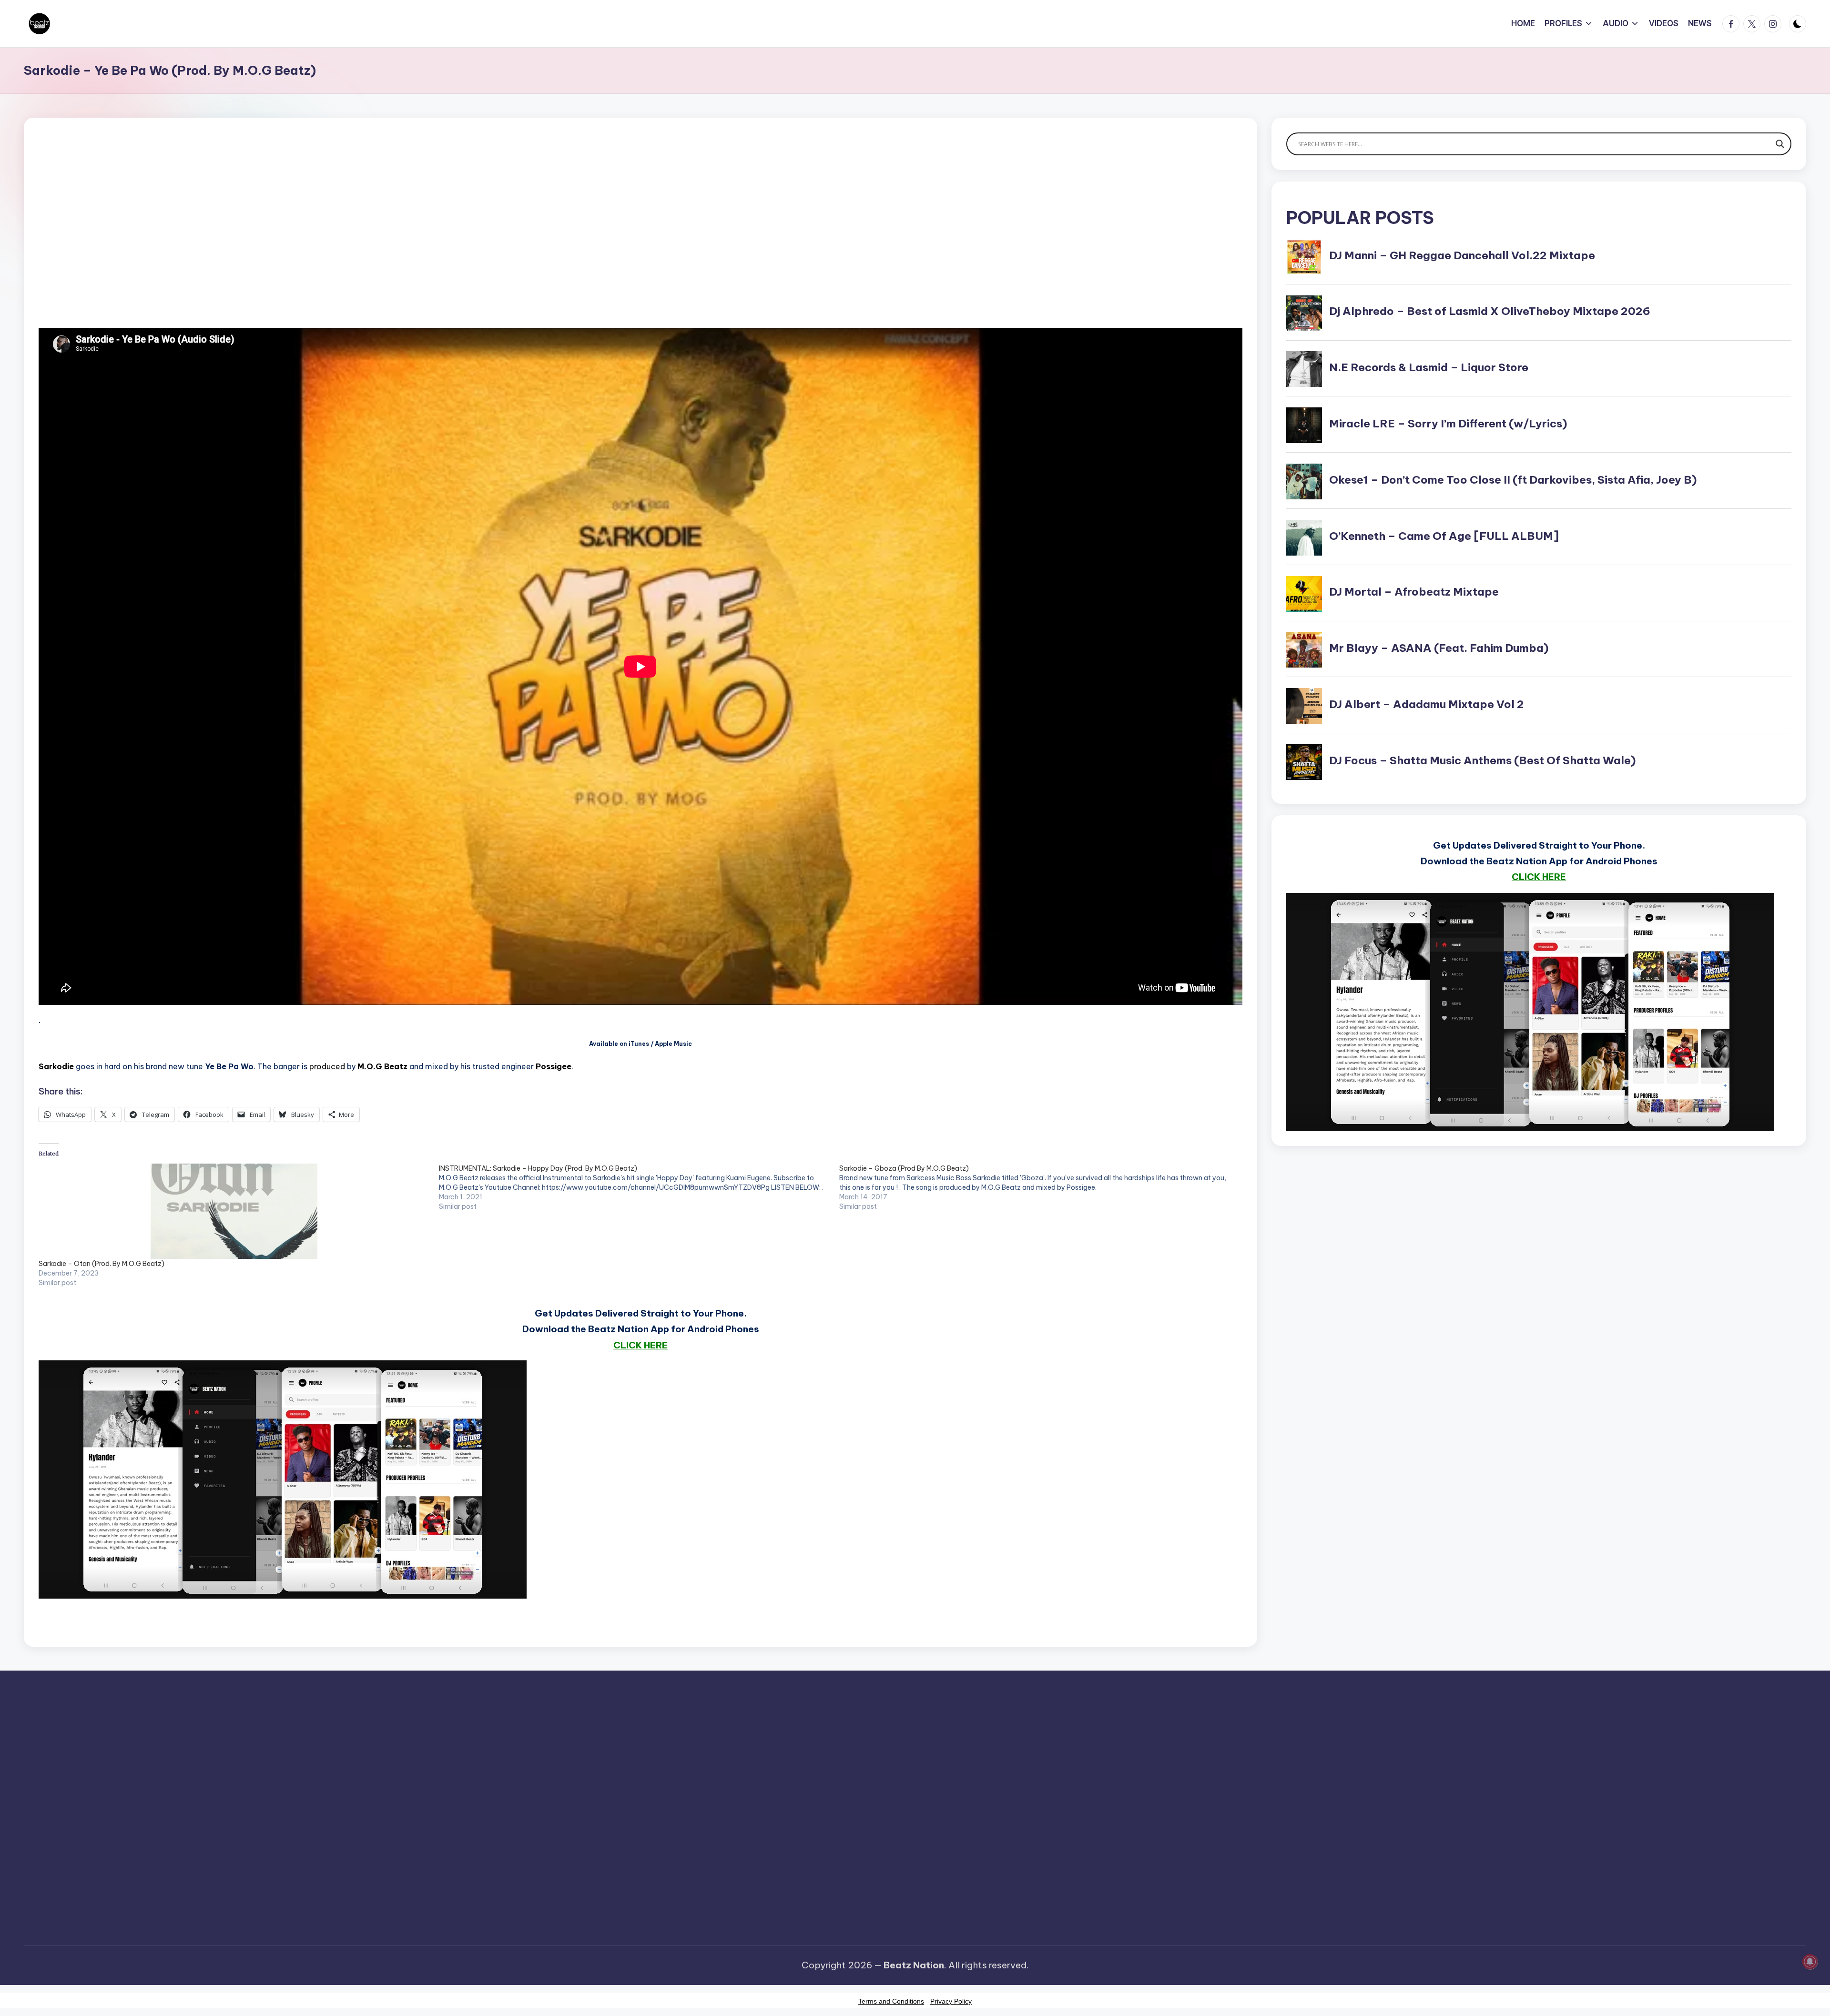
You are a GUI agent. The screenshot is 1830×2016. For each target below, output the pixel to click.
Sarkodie (56, 1066)
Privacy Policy (951, 2001)
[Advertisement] (325, 238)
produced (327, 1066)
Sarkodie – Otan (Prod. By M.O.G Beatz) (102, 1264)
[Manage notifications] (1810, 1962)
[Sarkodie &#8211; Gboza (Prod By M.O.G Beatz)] (1039, 1187)
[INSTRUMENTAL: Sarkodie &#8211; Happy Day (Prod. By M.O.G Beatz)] (639, 1187)
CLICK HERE (640, 1345)
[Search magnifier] (1780, 144)
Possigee (554, 1066)
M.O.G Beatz (382, 1066)
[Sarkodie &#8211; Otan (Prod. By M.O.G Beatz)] (234, 1211)
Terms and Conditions (891, 2001)
